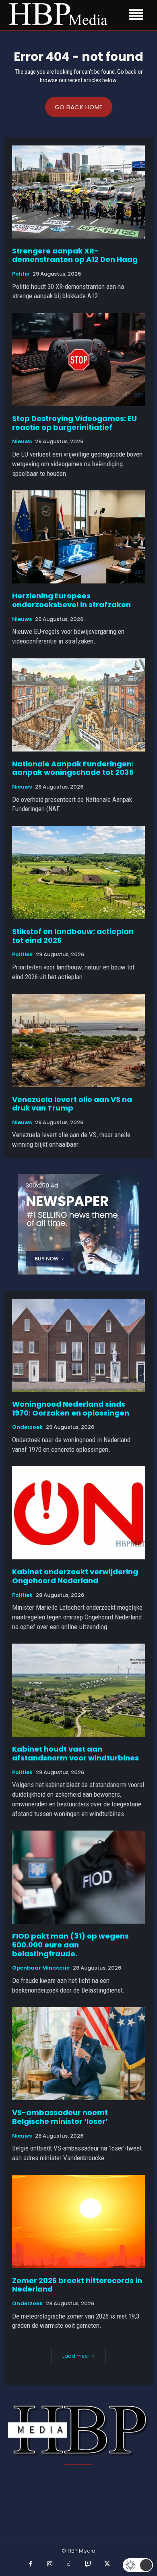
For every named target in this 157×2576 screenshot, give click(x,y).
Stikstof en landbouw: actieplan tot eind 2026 (73, 936)
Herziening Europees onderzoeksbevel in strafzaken (71, 600)
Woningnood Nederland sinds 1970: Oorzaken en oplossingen (71, 1408)
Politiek (22, 955)
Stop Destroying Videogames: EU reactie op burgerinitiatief (74, 423)
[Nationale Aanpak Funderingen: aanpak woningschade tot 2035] (78, 705)
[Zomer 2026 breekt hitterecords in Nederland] (78, 2222)
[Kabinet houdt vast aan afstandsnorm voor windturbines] (78, 1690)
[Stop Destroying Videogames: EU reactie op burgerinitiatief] (78, 360)
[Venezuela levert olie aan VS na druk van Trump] (78, 1041)
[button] (138, 2565)
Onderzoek (27, 1427)
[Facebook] (31, 2564)
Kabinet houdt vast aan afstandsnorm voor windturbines (75, 1753)
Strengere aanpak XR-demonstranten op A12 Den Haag (75, 255)
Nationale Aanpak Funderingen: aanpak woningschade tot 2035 (73, 768)
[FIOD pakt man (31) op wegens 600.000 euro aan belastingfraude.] (78, 1877)
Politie (21, 274)
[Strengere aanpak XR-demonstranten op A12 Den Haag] (78, 192)
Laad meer (76, 2356)
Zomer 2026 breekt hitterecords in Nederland (77, 2285)
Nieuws (22, 442)
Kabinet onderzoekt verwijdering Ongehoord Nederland (75, 1576)
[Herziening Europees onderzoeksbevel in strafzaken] (78, 537)
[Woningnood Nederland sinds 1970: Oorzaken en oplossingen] (78, 1345)
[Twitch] (88, 2564)
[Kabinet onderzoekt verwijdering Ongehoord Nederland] (78, 1513)
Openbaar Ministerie (41, 1968)
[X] (107, 2564)
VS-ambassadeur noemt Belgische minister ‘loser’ (60, 2117)
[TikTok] (69, 2564)
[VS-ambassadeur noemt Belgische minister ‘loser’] (78, 2054)
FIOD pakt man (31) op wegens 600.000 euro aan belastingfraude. (70, 1945)
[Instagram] (50, 2564)
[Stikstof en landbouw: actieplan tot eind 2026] (78, 873)
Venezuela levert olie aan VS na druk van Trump (72, 1104)
